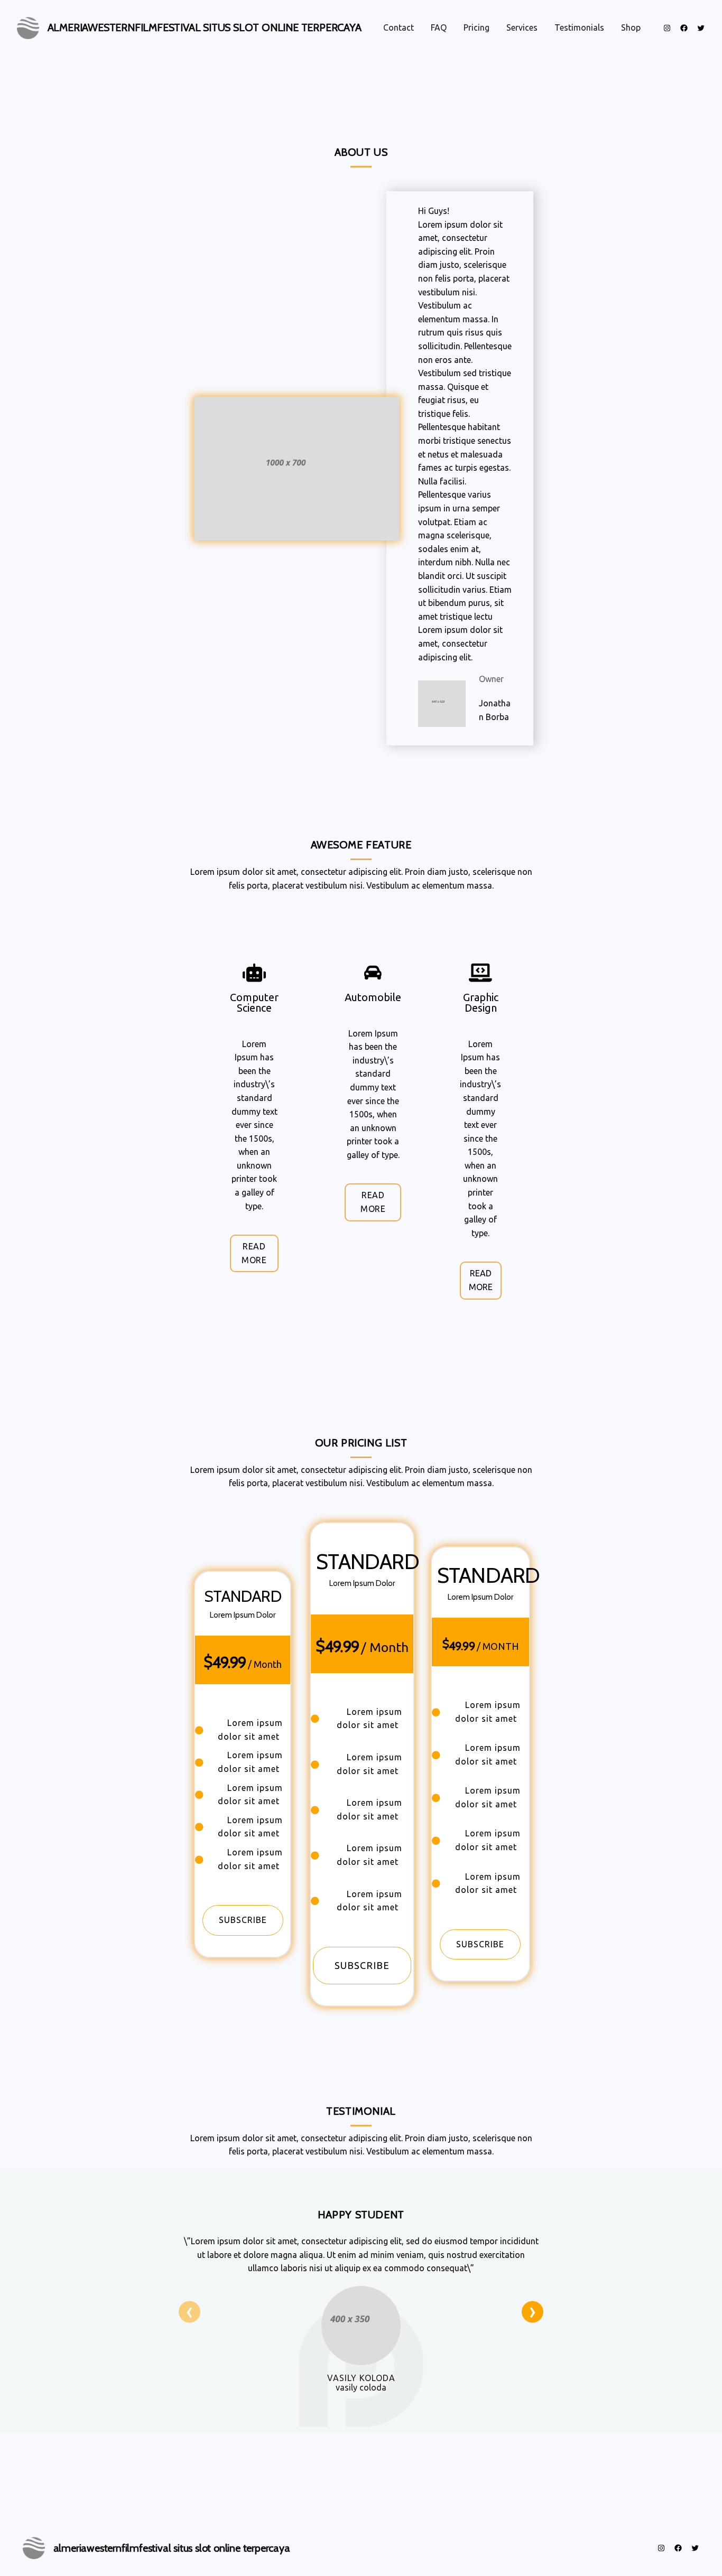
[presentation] (189, 2312)
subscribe (243, 1920)
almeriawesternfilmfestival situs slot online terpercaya (205, 27)
